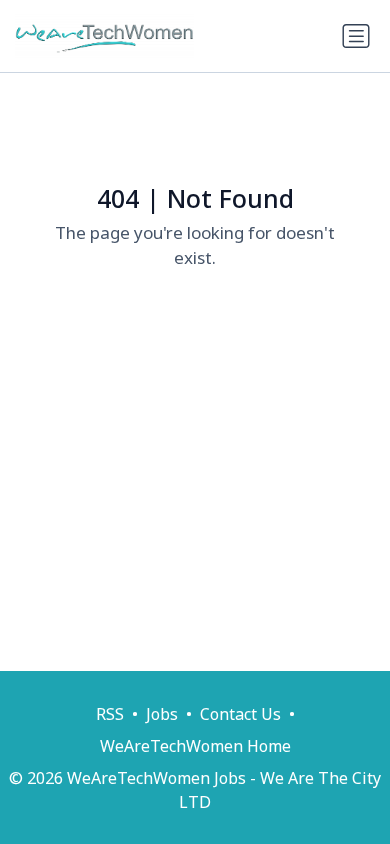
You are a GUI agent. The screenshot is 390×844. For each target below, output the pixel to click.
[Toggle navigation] (356, 36)
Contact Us (240, 714)
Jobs (162, 714)
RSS (110, 714)
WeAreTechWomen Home (195, 746)
